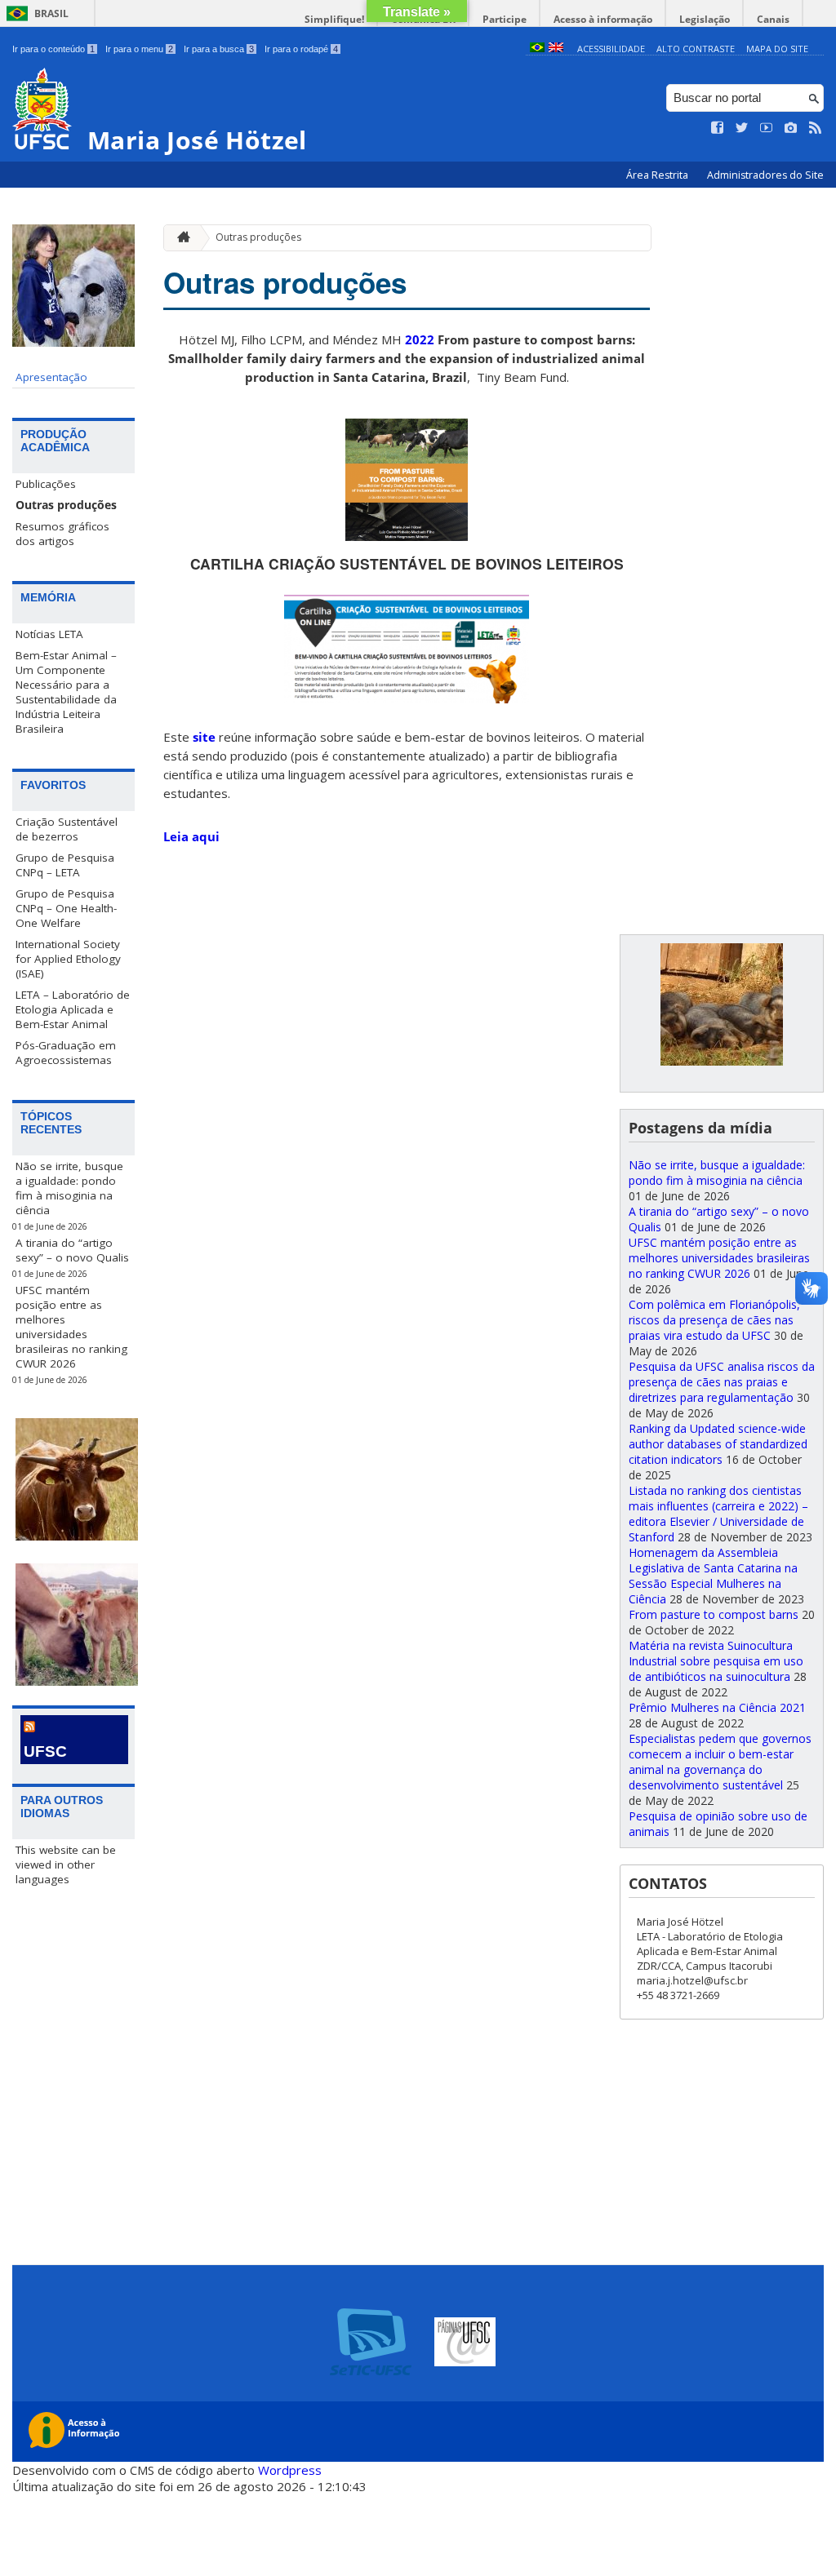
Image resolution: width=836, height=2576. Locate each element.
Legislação (705, 19)
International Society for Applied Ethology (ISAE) (68, 959)
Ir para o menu (139, 49)
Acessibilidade (611, 49)
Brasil (51, 13)
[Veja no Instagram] (791, 128)
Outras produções (66, 505)
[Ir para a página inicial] (180, 238)
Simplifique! (334, 19)
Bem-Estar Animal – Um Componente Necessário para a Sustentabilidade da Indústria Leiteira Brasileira (66, 692)
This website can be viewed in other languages (66, 1864)
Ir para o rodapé (301, 49)
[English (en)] (556, 49)
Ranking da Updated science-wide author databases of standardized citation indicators (718, 1444)
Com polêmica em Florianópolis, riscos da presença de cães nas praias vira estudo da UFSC (714, 1320)
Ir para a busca (219, 49)
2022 (420, 339)
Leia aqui (191, 836)
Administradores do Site (765, 175)
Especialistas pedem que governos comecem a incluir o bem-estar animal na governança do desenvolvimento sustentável (720, 1762)
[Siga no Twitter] (742, 128)
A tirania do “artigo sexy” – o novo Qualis (72, 1250)
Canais (773, 19)
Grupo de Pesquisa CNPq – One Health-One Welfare (66, 908)
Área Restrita (658, 175)
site (204, 737)
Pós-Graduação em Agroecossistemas (66, 1053)
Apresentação (51, 377)
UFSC (45, 1751)
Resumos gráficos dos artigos (62, 534)
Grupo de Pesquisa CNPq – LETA (65, 865)
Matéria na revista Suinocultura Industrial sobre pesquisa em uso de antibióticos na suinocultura (716, 1661)
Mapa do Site (777, 49)
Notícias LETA (49, 634)
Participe (505, 19)
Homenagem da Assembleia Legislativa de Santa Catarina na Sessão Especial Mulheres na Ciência (713, 1576)
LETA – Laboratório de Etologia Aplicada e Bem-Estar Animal (73, 1009)
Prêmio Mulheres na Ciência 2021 (717, 1707)
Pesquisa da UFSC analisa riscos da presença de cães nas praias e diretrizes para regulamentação (722, 1382)
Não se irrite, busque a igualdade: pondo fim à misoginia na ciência (69, 1188)
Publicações (46, 484)
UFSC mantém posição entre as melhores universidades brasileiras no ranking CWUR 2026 (71, 1327)
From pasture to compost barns (714, 1614)
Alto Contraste (696, 49)
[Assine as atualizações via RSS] (816, 128)
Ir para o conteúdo (53, 49)
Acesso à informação (603, 19)
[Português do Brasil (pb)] (537, 49)
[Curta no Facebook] (718, 128)
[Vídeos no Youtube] (767, 128)
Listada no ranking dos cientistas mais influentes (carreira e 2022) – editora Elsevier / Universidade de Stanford (718, 1514)
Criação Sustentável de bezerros (67, 829)
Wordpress (290, 2470)
